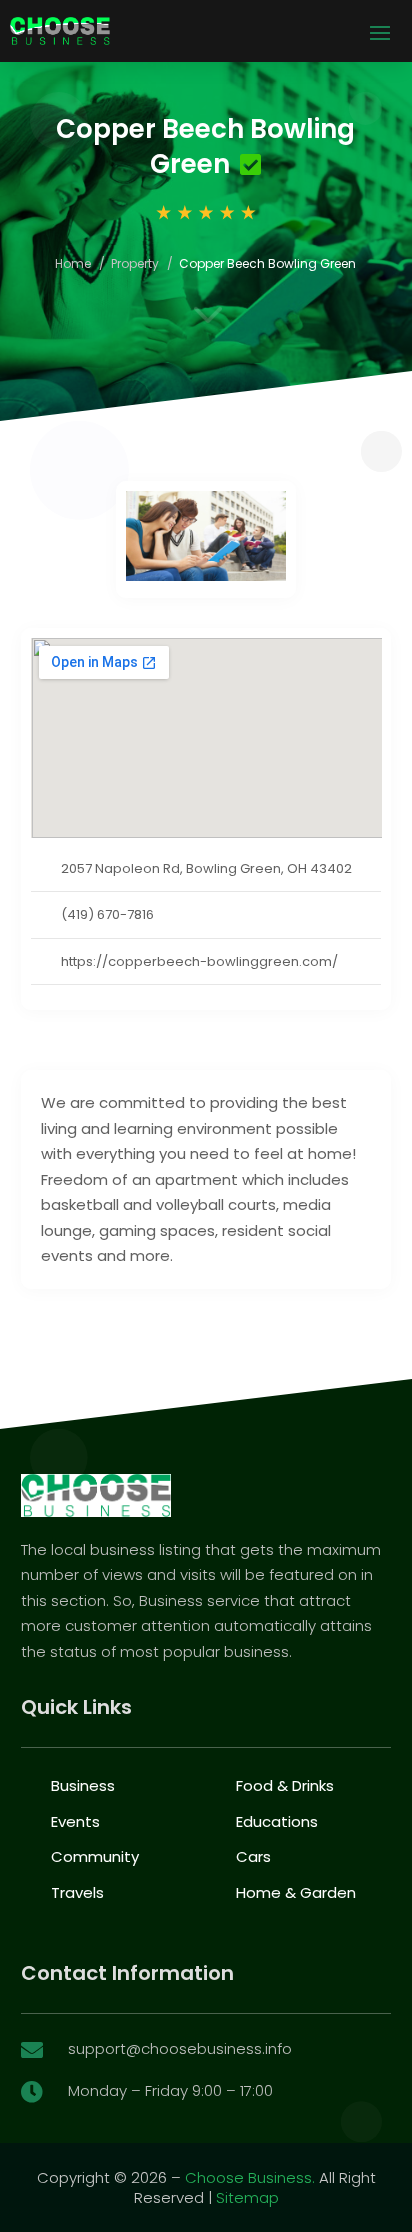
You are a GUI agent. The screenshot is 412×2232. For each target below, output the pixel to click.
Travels (77, 1892)
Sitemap (247, 2197)
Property (135, 263)
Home (73, 263)
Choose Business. (250, 2177)
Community (95, 1856)
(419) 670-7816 (107, 914)
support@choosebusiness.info (180, 2048)
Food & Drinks (285, 1785)
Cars (253, 1856)
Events (75, 1821)
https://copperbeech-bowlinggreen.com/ (199, 961)
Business (83, 1785)
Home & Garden (296, 1892)
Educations (277, 1821)
